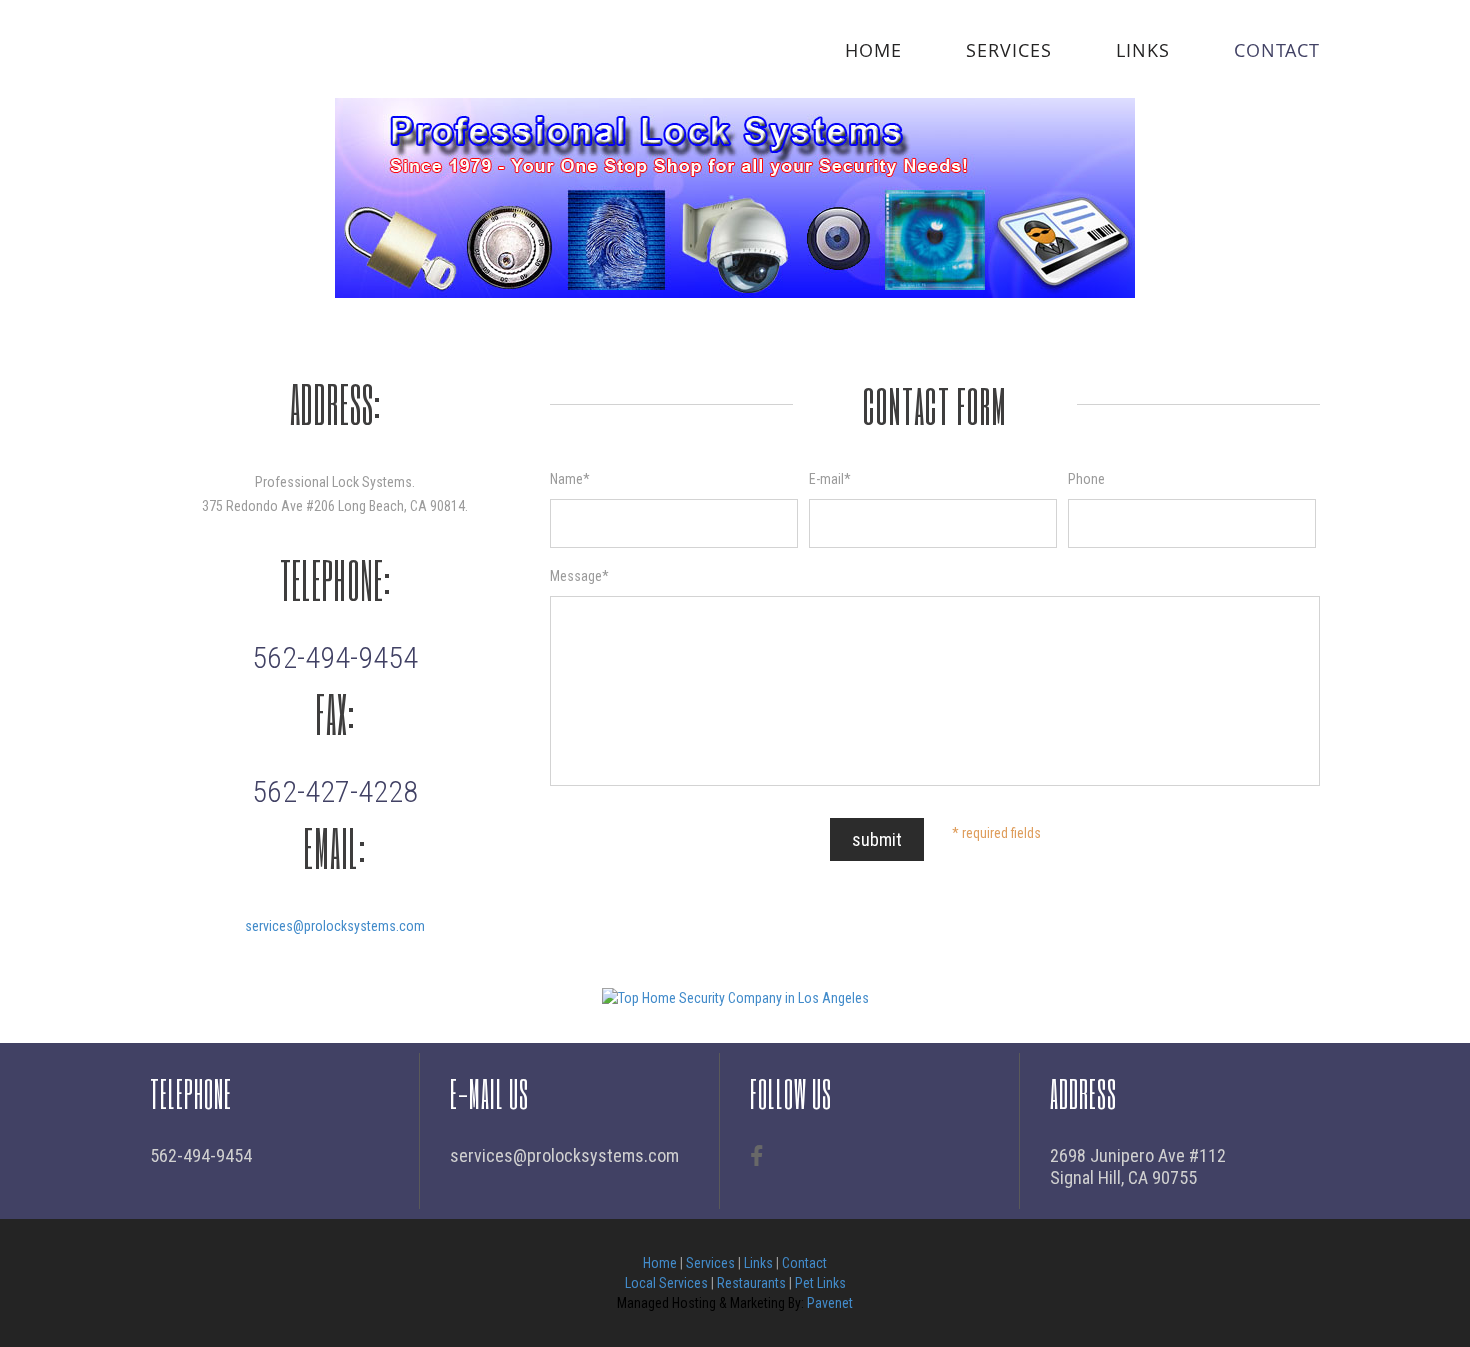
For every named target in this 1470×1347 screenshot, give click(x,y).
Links (1143, 50)
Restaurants (751, 1283)
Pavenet (830, 1303)
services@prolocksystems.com (335, 926)
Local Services (666, 1283)
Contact (1277, 50)
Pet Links (820, 1283)
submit (877, 839)
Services (1009, 50)
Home (873, 50)
